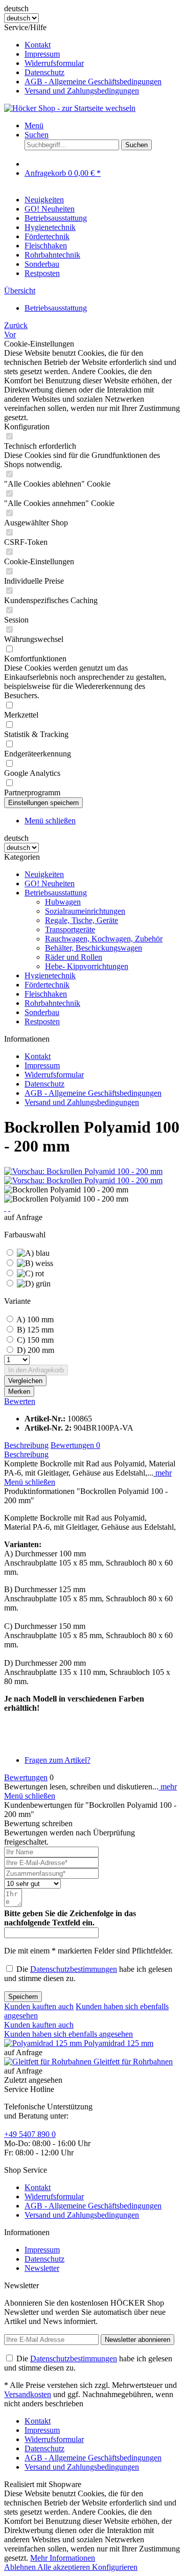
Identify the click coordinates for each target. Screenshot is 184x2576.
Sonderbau (42, 1012)
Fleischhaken (46, 994)
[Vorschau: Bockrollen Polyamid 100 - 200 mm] (83, 1171)
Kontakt (38, 45)
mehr (163, 1473)
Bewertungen (75, 1445)
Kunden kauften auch (39, 2006)
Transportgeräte (70, 929)
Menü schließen (50, 821)
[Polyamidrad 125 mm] (44, 2043)
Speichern (23, 1997)
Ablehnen (21, 2567)
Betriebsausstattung (56, 893)
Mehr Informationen (63, 2558)
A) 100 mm (35, 1319)
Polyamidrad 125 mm (119, 2043)
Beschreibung (26, 1445)
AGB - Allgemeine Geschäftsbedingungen (93, 82)
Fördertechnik (47, 985)
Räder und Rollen (74, 957)
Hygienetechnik (50, 975)
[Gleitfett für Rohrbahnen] (49, 2062)
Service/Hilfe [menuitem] (83, 59)
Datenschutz (44, 72)
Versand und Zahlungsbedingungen (82, 91)
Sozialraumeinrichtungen (85, 911)
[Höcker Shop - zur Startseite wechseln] (70, 108)
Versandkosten (28, 2394)
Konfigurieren (115, 2567)
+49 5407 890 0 (30, 2134)
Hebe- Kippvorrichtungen (87, 966)
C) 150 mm (35, 1340)
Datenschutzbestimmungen (74, 1969)
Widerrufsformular (54, 63)
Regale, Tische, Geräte (82, 920)
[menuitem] (102, 45)
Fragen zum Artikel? (57, 1760)
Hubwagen (63, 902)
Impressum (42, 54)
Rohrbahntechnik (52, 1003)
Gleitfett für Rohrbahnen (133, 2062)
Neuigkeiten (44, 874)
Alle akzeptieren (65, 2567)
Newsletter (42, 2268)
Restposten (42, 1021)
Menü (34, 125)
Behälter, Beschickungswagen (94, 948)
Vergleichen (25, 1381)
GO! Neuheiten (50, 883)
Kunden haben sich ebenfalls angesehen (68, 2034)
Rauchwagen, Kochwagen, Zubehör (104, 939)
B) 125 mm (35, 1330)
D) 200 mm (36, 1350)
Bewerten (20, 1401)
